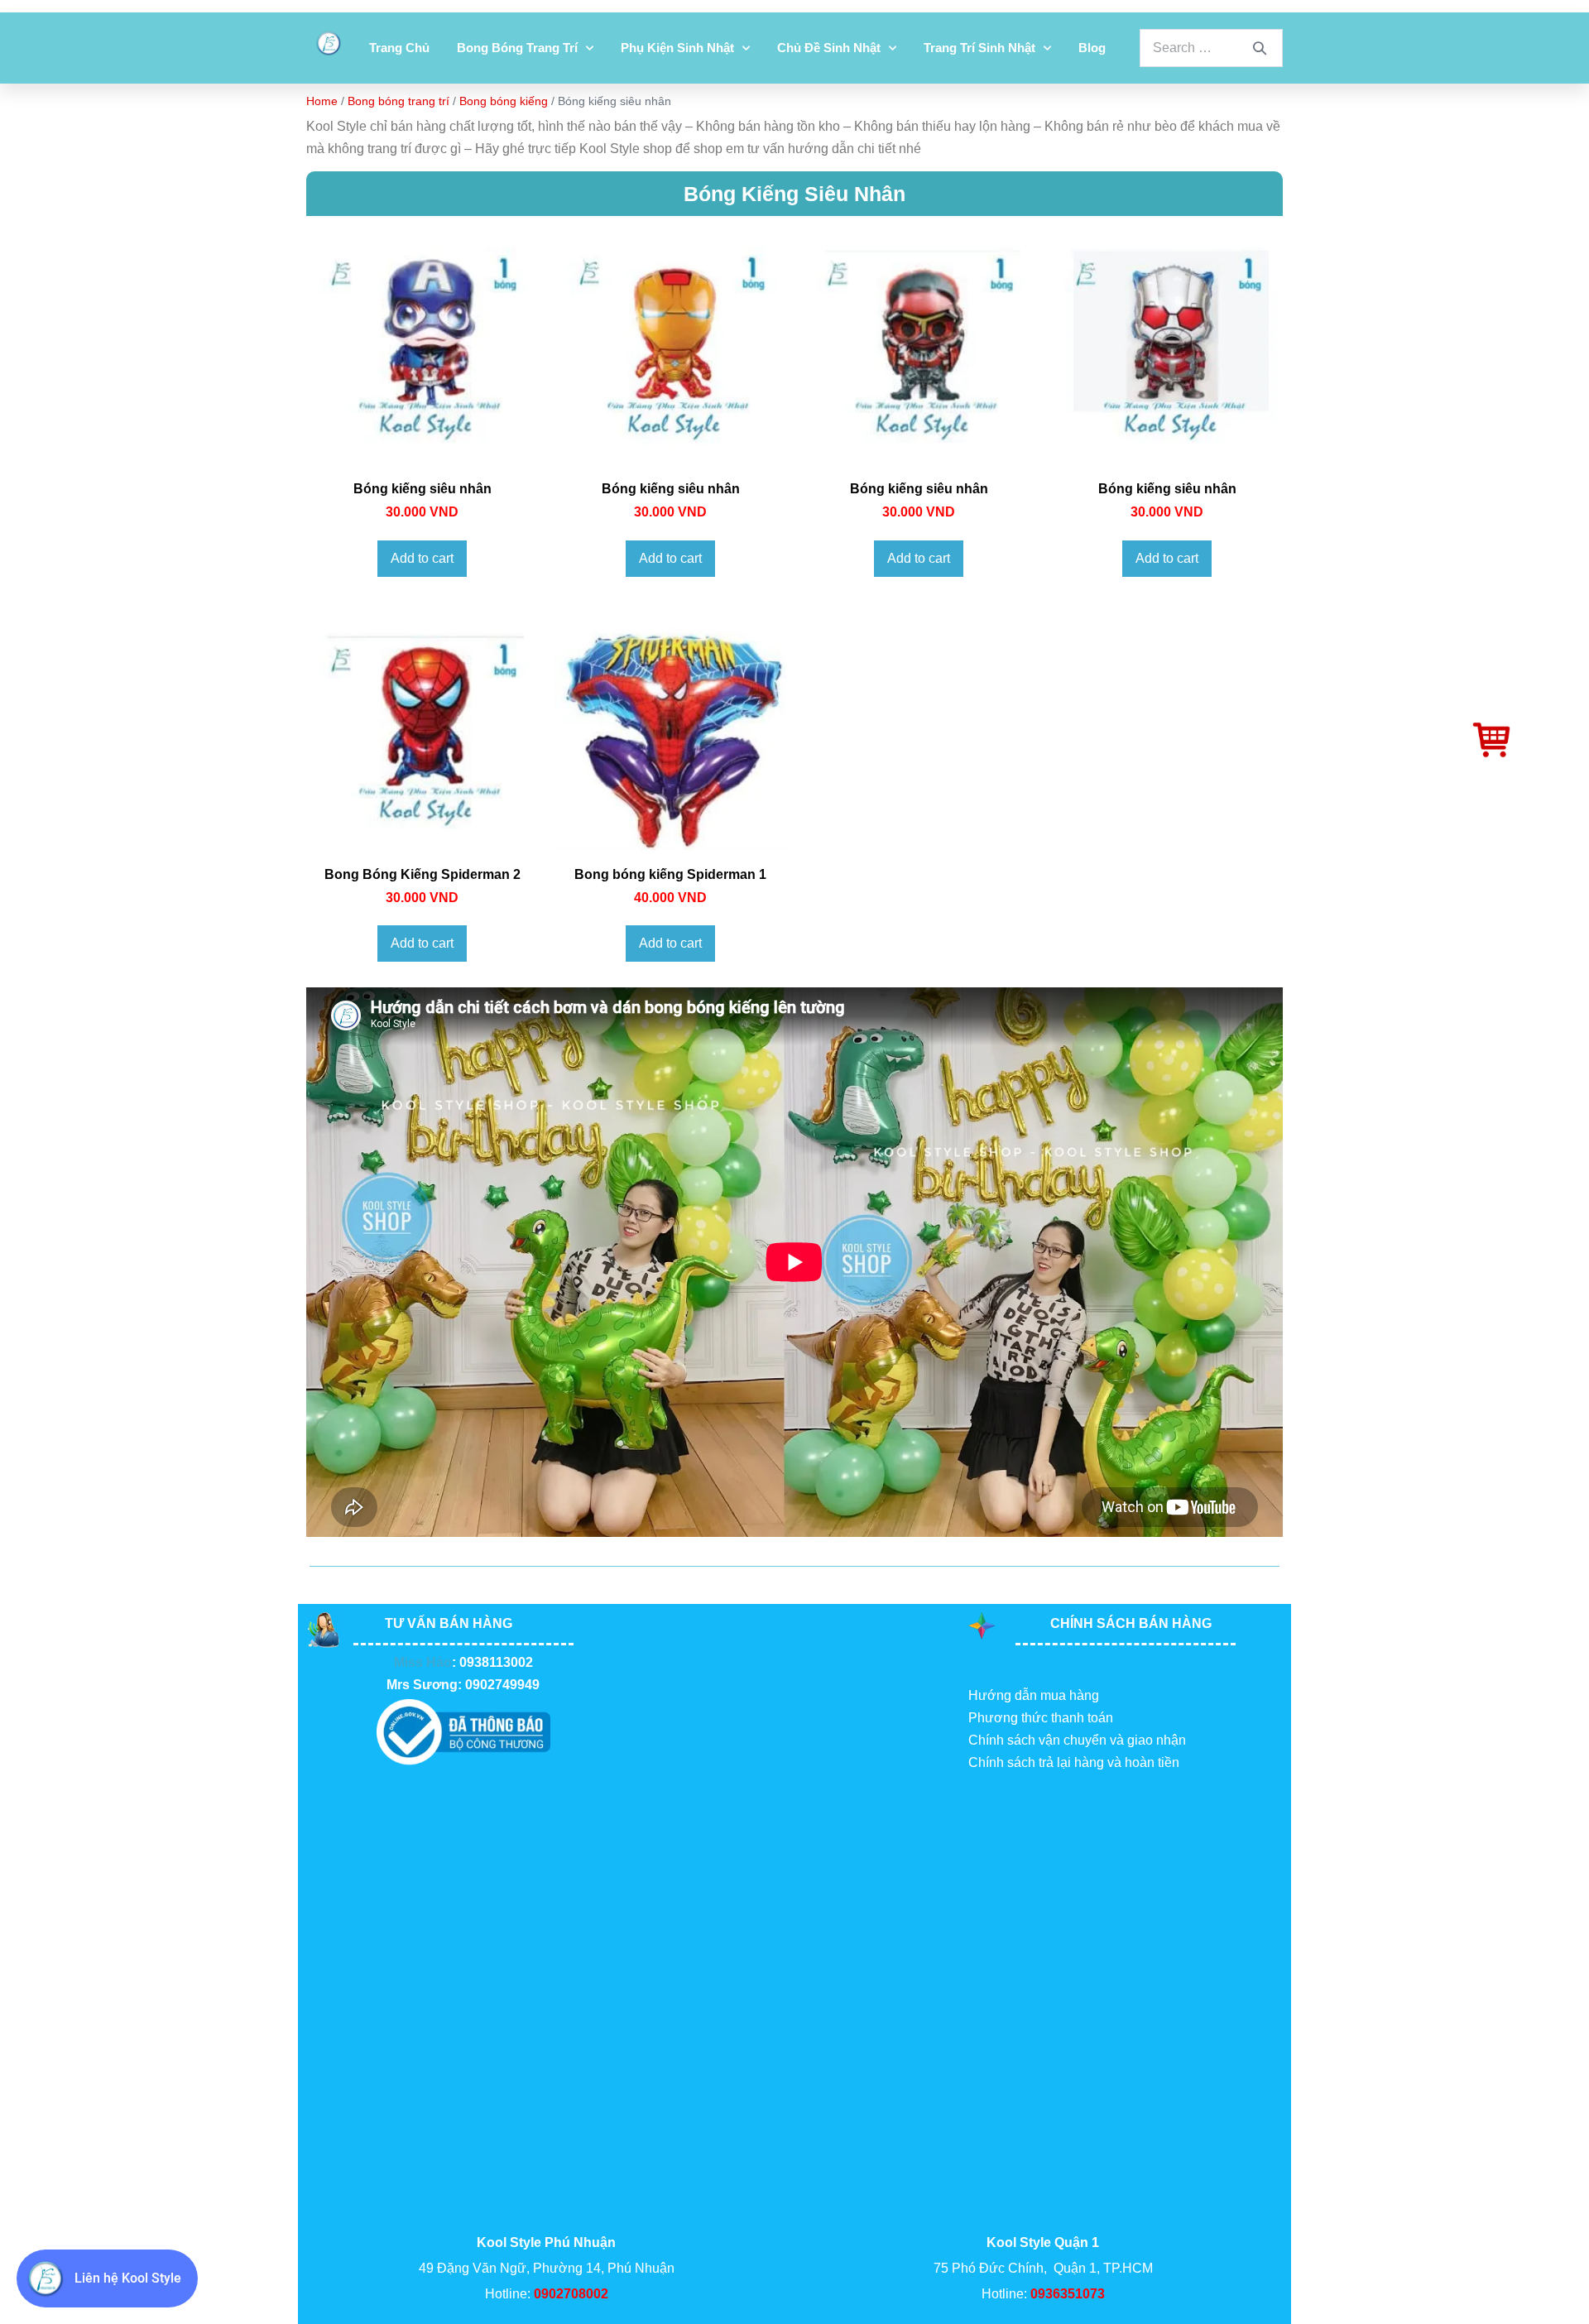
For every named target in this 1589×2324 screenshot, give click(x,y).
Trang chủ (399, 48)
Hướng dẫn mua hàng (1034, 1695)
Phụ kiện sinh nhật (677, 48)
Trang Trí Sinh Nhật (979, 48)
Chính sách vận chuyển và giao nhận (1077, 1740)
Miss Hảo (423, 1662)
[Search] (1260, 48)
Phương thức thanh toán (1041, 1718)
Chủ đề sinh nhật (829, 48)
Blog (1092, 48)
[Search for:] (1211, 48)
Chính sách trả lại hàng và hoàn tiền (1074, 1762)
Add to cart (422, 558)
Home (322, 101)
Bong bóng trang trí (517, 48)
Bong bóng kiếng (504, 101)
